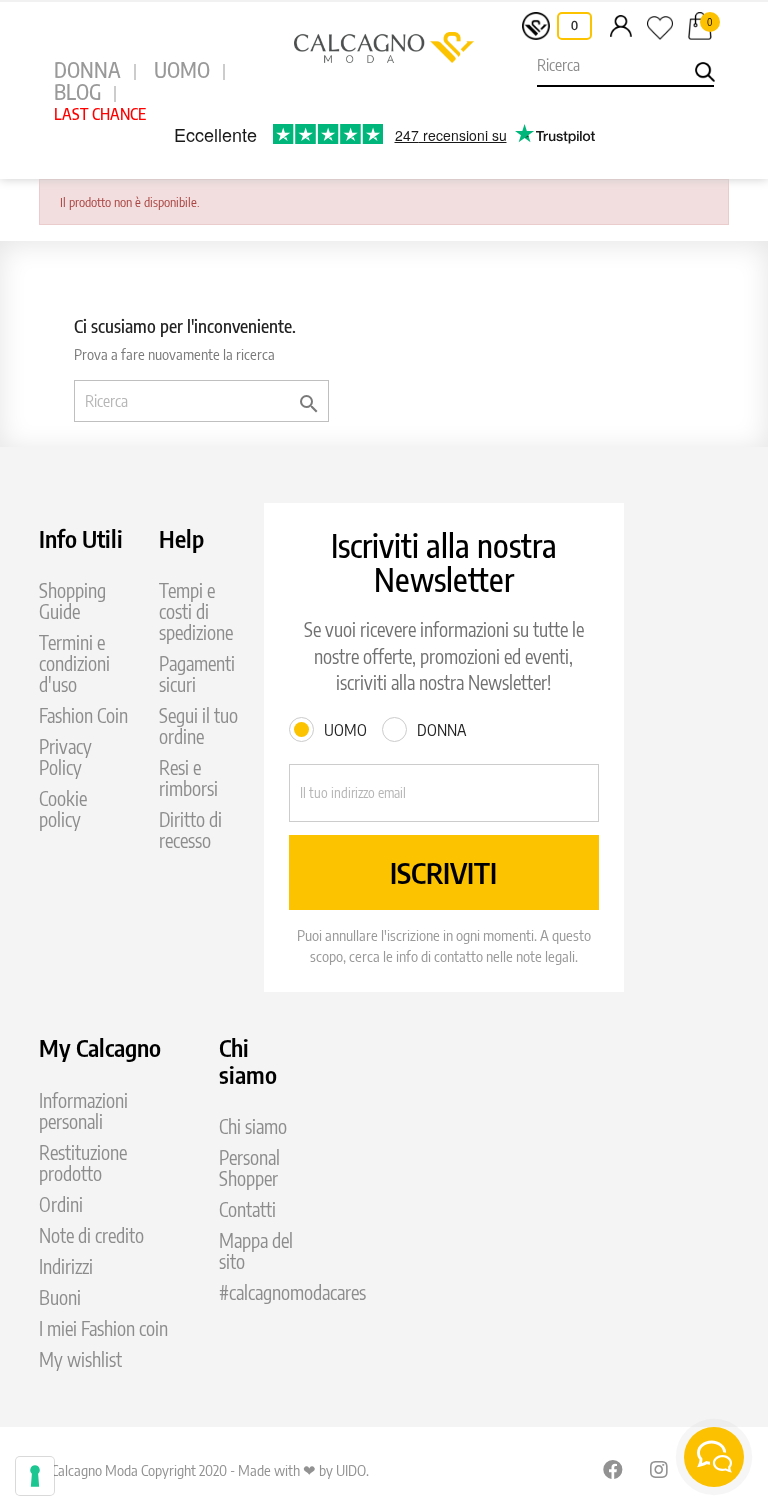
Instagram (660, 1469)
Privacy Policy (65, 757)
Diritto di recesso (190, 830)
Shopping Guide (72, 601)
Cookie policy (63, 809)
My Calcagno (100, 1047)
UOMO (182, 69)
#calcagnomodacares (292, 1292)
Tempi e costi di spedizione (196, 611)
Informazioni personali (83, 1111)
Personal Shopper (249, 1168)
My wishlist (80, 1359)
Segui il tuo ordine (198, 726)
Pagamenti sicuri (197, 674)
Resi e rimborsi (188, 778)
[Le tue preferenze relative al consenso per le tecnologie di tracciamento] (35, 1476)
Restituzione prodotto (83, 1163)
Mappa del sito (256, 1251)
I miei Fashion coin (103, 1328)
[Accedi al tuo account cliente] (621, 25)
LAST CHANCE (100, 114)
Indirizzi (66, 1266)
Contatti (247, 1209)
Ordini (61, 1204)
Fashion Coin (83, 715)
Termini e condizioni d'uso (74, 663)
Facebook (613, 1469)
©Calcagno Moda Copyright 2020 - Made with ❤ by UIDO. (204, 1470)
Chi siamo (253, 1126)
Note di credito (91, 1235)
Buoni (60, 1297)
